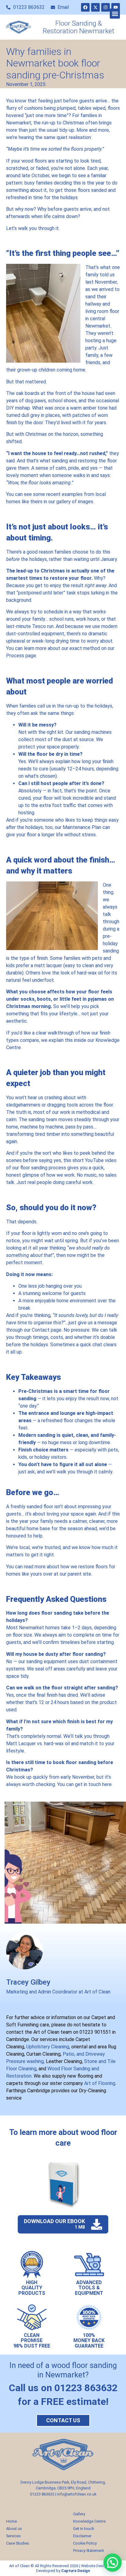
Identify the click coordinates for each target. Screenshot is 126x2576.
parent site (79, 1574)
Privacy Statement (89, 2551)
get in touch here (93, 1784)
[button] (115, 14)
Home (11, 2521)
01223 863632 (42, 2494)
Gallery (79, 2514)
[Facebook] (85, 7)
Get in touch (84, 2529)
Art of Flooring (100, 2083)
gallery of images (75, 502)
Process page (21, 656)
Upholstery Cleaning (48, 2047)
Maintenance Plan (82, 827)
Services (13, 2536)
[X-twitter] (95, 7)
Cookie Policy (85, 2543)
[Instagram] (106, 7)
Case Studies (18, 2543)
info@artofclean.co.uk (77, 2494)
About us (14, 2529)
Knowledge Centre (89, 2521)
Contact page (47, 1330)
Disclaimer (82, 2536)
